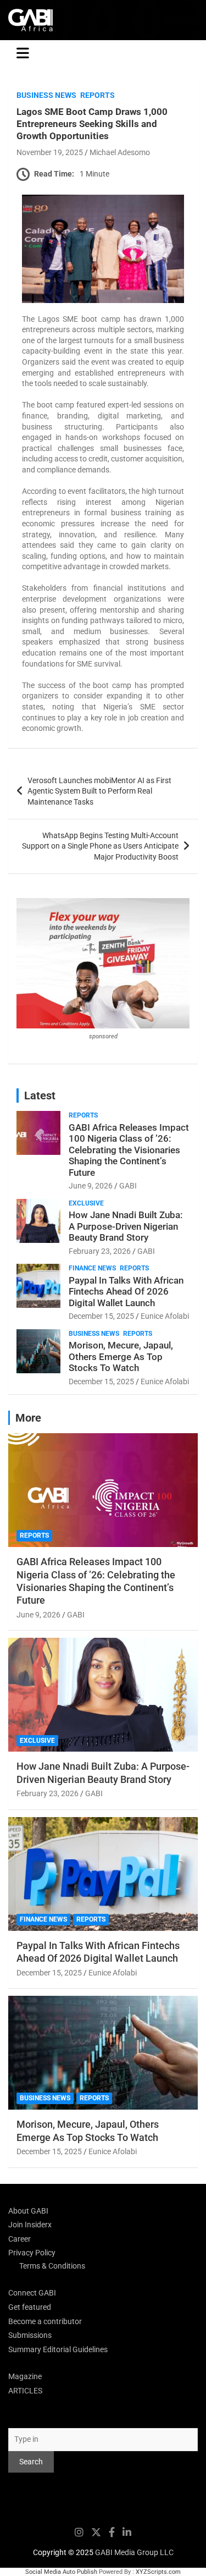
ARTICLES (25, 2391)
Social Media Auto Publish (61, 2572)
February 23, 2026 (100, 1251)
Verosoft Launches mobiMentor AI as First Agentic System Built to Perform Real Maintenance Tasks (99, 791)
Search (20, 2418)
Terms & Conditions (52, 2266)
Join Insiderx (30, 2225)
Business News (46, 95)
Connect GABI (32, 2293)
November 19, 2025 (50, 152)
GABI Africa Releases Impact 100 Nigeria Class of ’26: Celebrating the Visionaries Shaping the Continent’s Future (129, 1150)
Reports (98, 95)
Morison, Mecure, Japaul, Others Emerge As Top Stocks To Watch (121, 1356)
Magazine (25, 2376)
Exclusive (86, 1203)
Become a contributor (45, 2321)
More (28, 1418)
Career (20, 2239)
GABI (128, 1186)
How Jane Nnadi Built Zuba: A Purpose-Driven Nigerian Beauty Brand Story (126, 1226)
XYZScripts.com (158, 2572)
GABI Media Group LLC (134, 2552)
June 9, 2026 (91, 1186)
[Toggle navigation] (23, 53)
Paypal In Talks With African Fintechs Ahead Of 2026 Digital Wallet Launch (126, 1292)
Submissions (30, 2335)
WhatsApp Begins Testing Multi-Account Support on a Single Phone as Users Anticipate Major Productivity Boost (100, 846)
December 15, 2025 (101, 1316)
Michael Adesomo (120, 152)
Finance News (92, 1268)
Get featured (30, 2307)
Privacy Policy (32, 2253)
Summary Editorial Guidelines (58, 2349)
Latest (40, 1096)
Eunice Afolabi (165, 1316)
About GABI (28, 2211)
